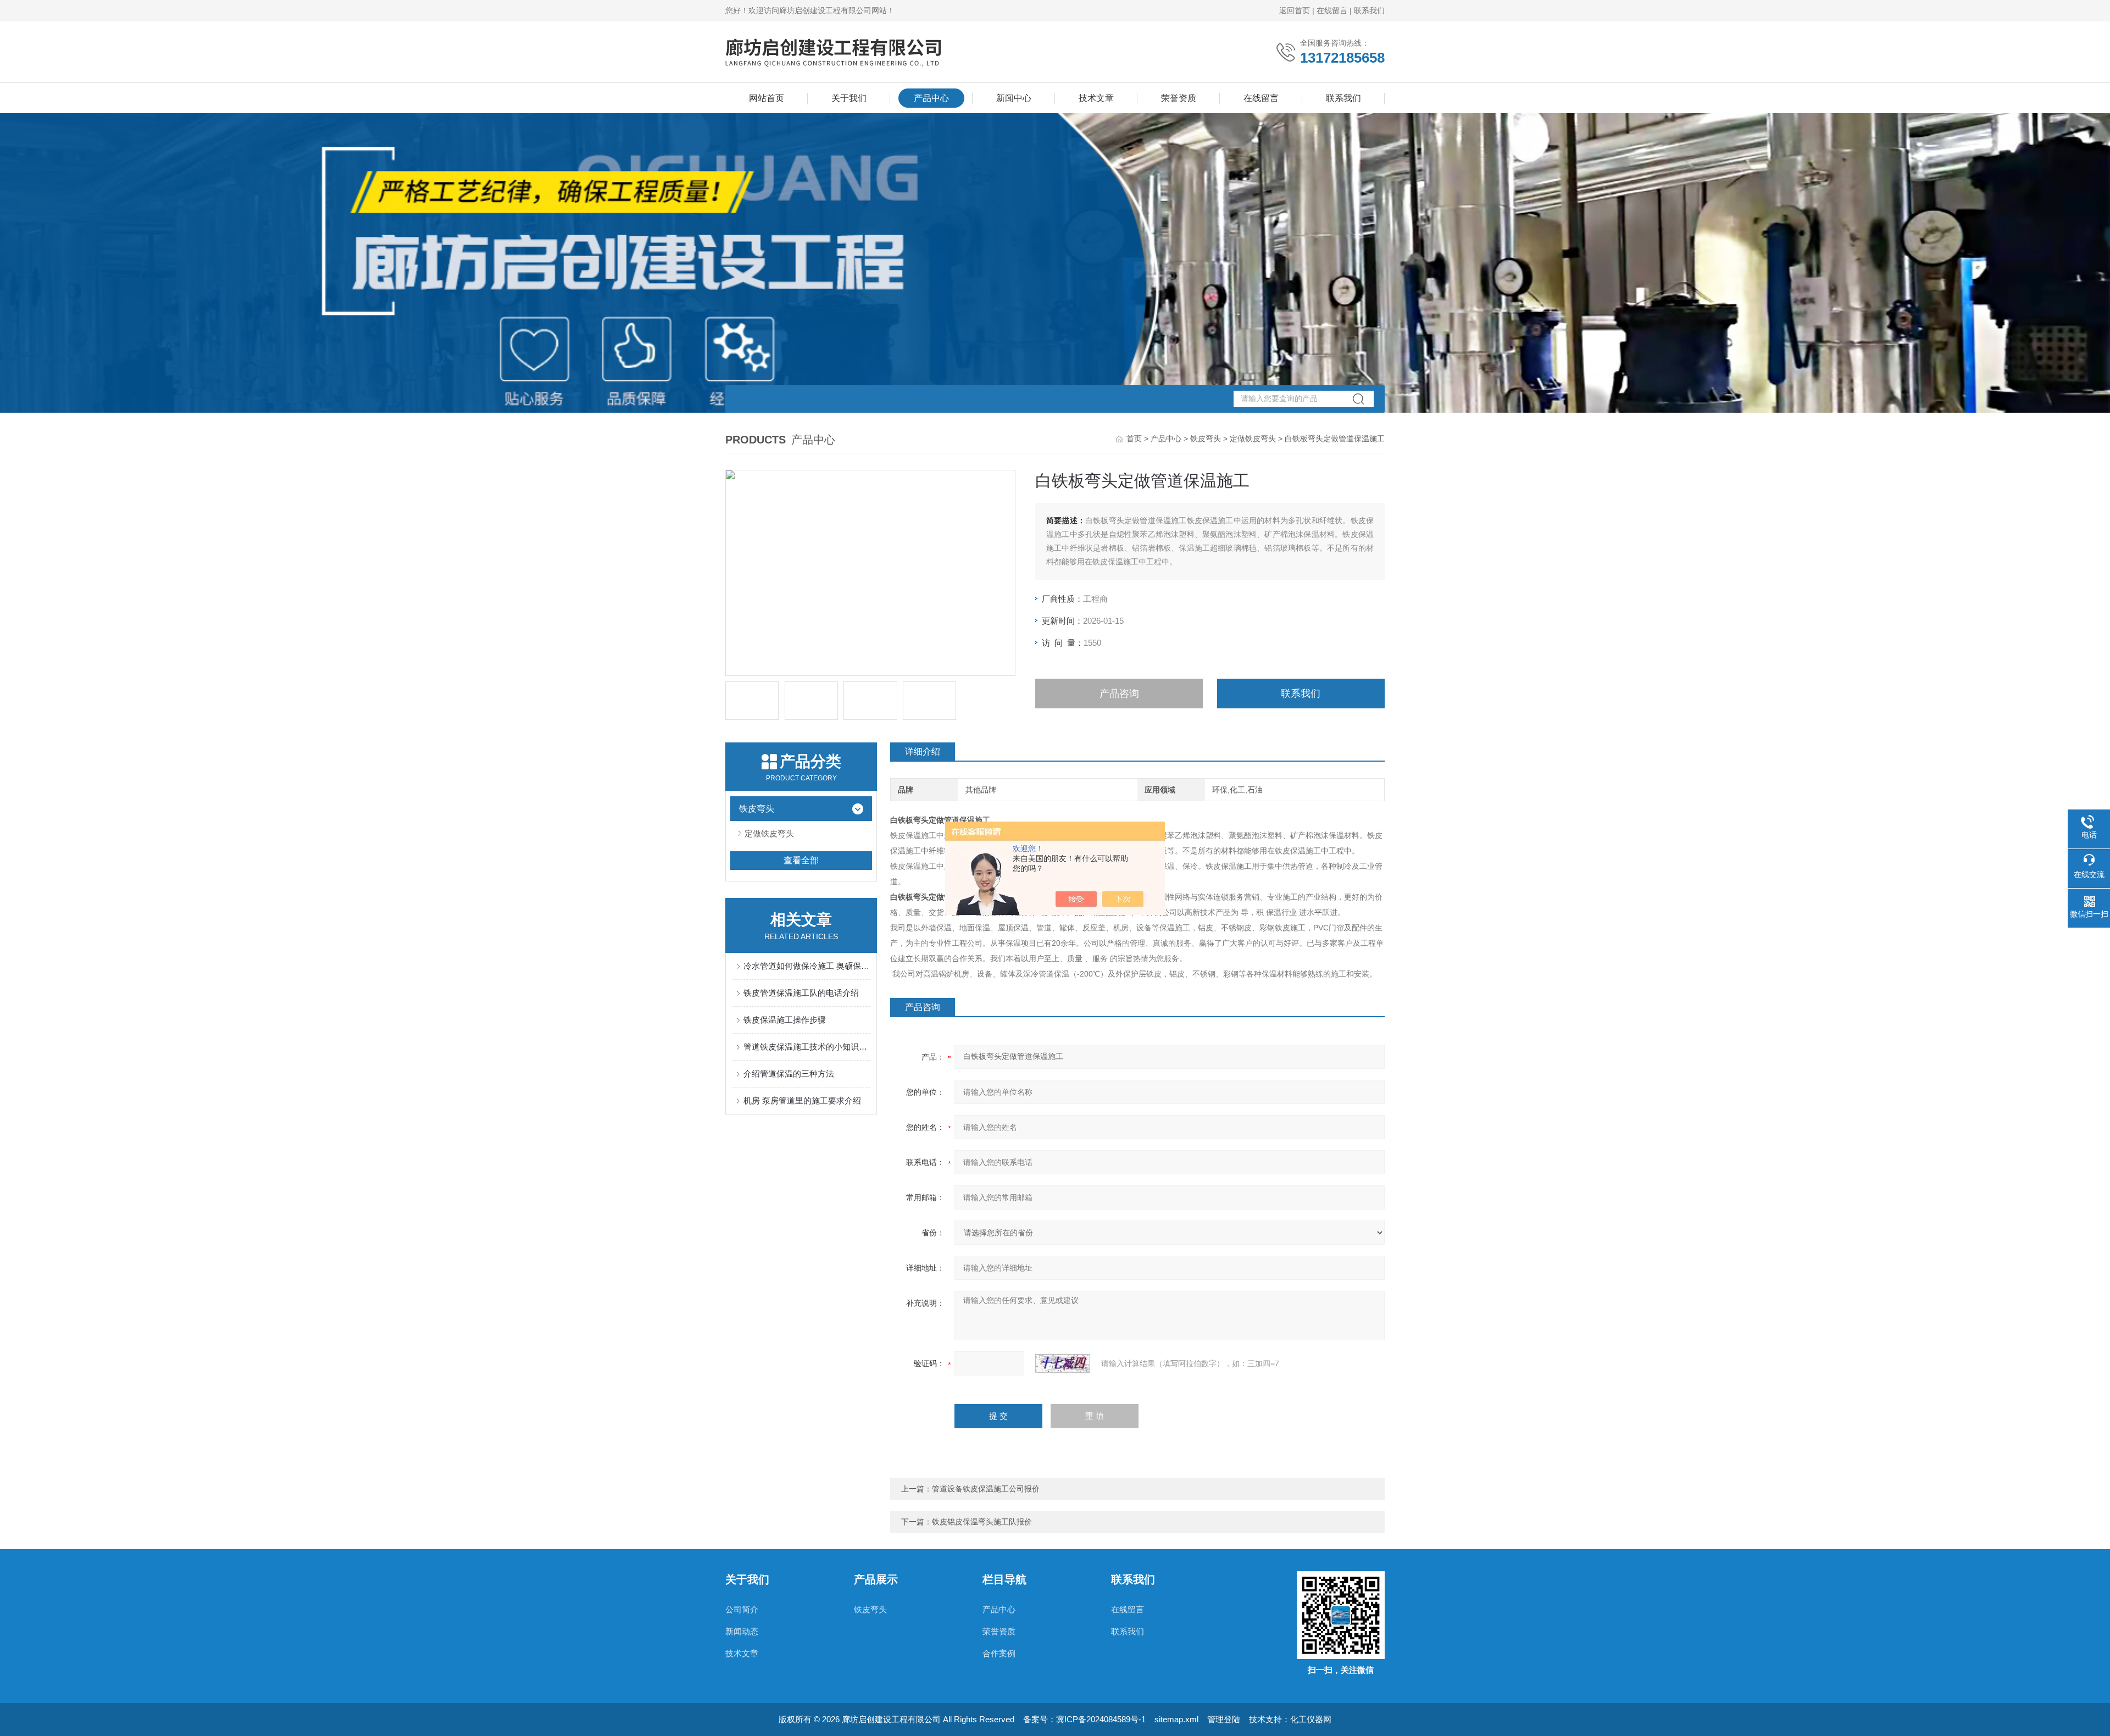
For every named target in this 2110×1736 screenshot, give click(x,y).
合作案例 (999, 1653)
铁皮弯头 (1206, 439)
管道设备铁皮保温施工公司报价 (986, 1489)
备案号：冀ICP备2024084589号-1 (1084, 1719)
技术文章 (1096, 98)
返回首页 (1295, 10)
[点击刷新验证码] (1063, 1363)
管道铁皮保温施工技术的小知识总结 (807, 1047)
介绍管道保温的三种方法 (789, 1074)
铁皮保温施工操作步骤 (785, 1020)
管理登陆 (1224, 1719)
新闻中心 (1014, 98)
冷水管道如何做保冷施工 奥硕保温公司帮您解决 (807, 966)
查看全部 (801, 860)
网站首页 (767, 98)
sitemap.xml (1176, 1719)
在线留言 (1332, 10)
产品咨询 (1119, 694)
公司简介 (742, 1609)
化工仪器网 (1311, 1719)
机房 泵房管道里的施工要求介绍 (802, 1100)
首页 (1134, 439)
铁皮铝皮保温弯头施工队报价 (982, 1522)
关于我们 (849, 98)
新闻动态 (742, 1631)
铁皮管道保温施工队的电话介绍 (801, 993)
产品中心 (931, 98)
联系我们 (1369, 10)
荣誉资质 (1179, 98)
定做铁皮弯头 (1253, 439)
